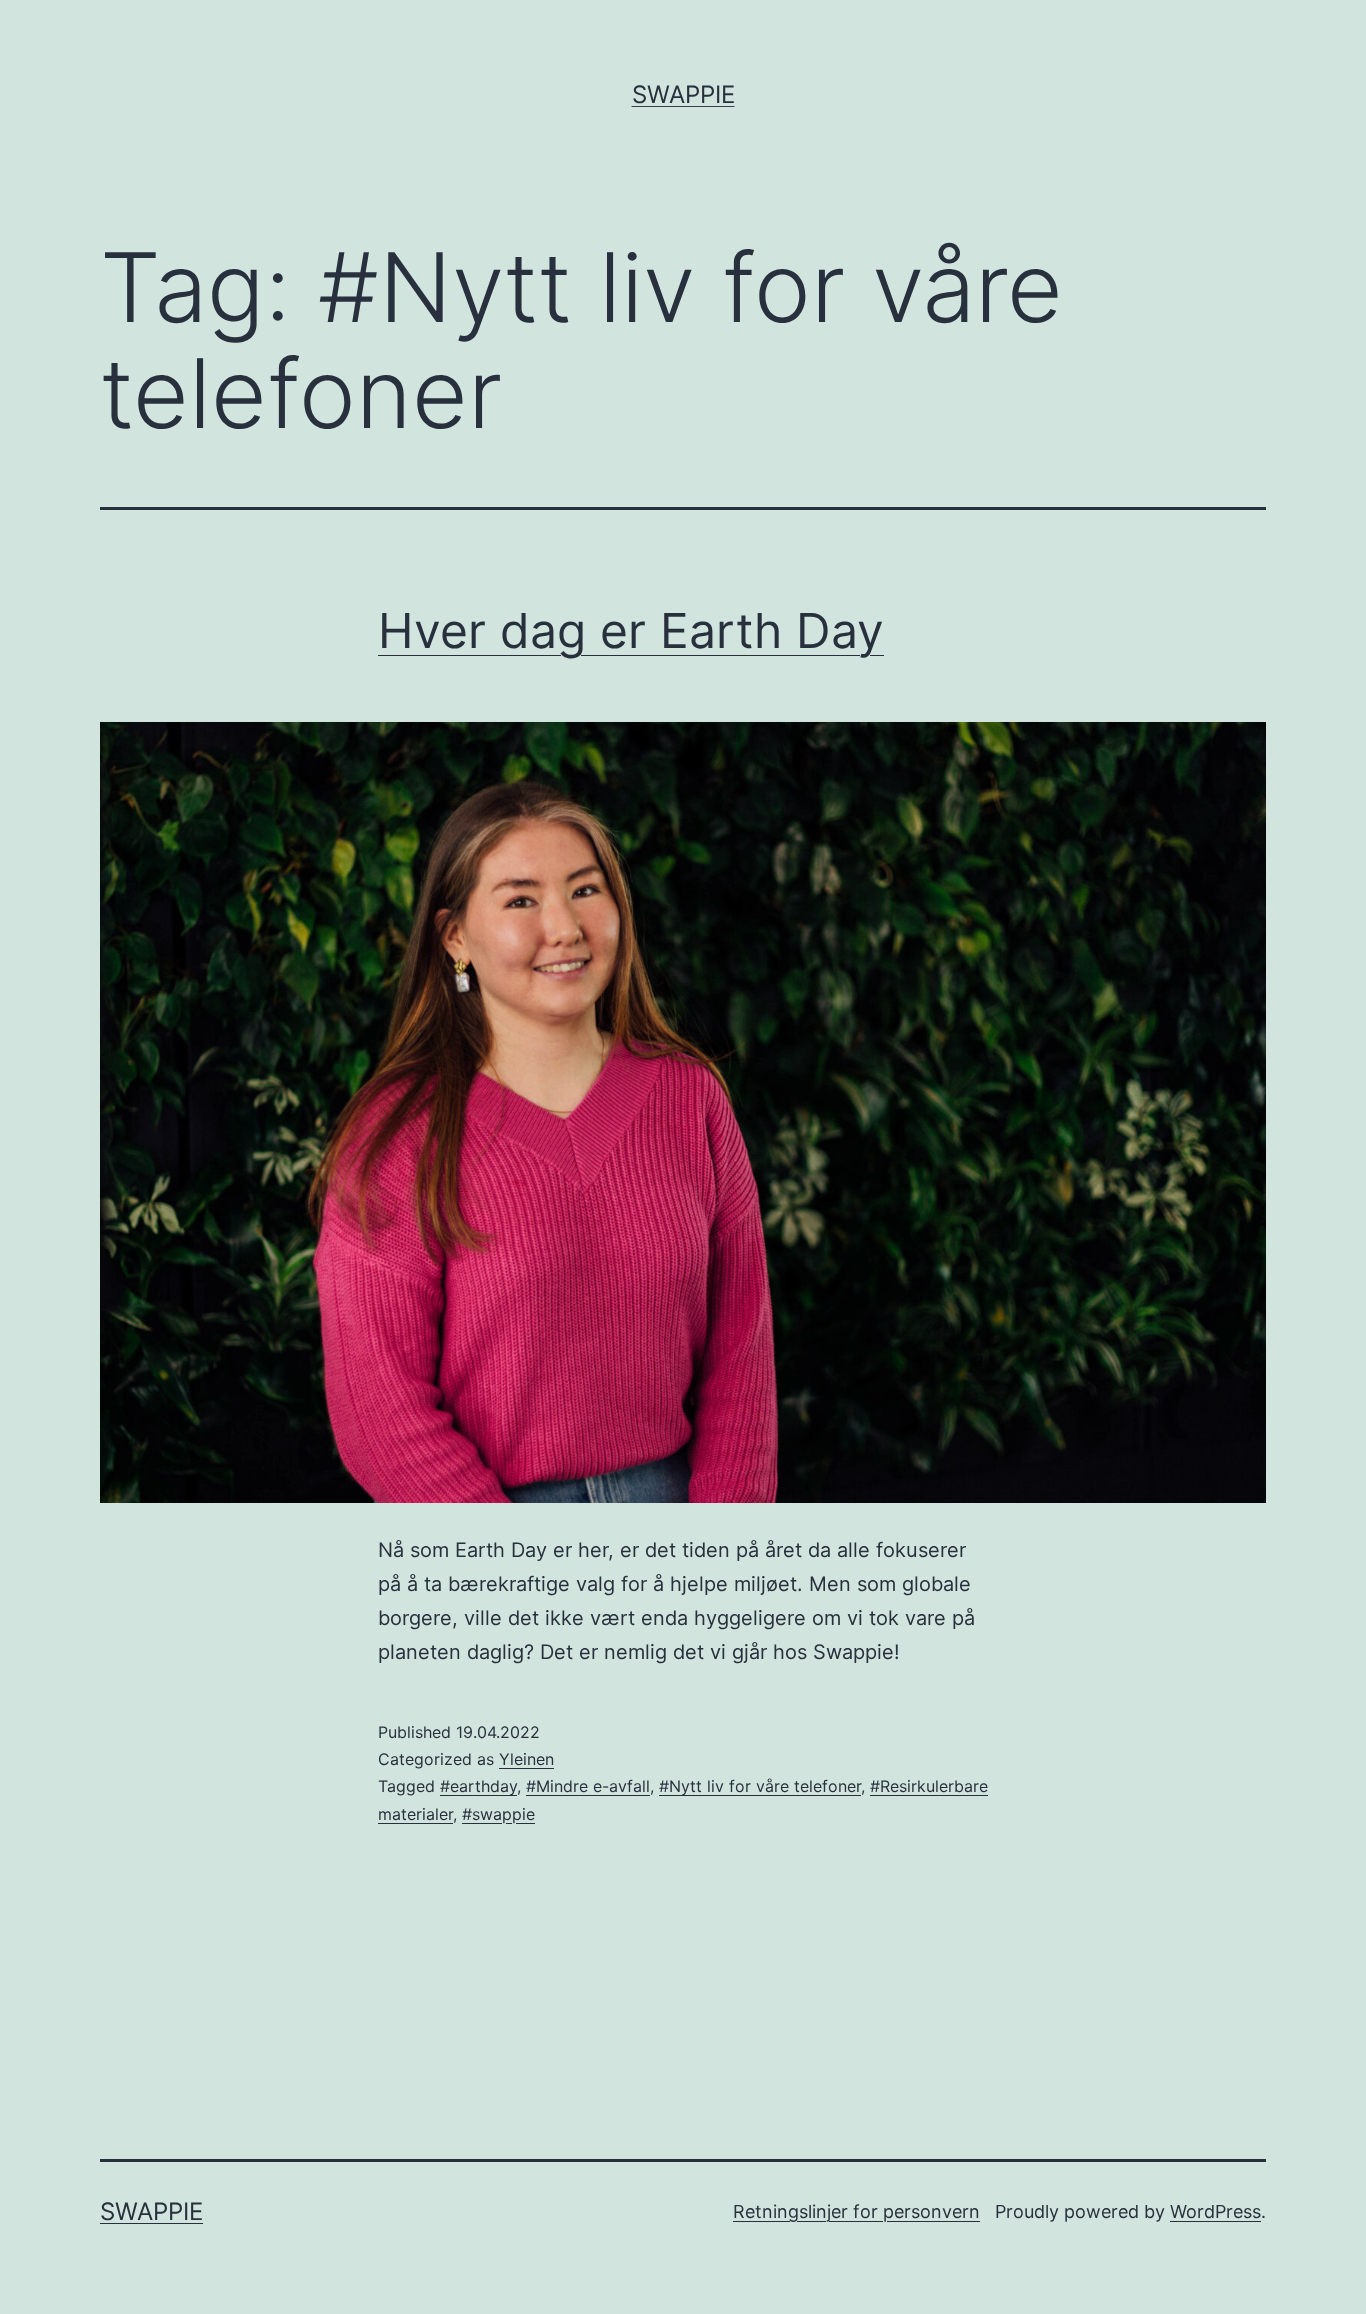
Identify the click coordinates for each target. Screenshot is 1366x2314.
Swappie (683, 94)
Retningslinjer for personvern (856, 2211)
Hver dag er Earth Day (631, 630)
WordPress (1215, 2211)
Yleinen (526, 1759)
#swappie (498, 1814)
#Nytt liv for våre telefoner (760, 1786)
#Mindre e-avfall (588, 1786)
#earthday (478, 1786)
